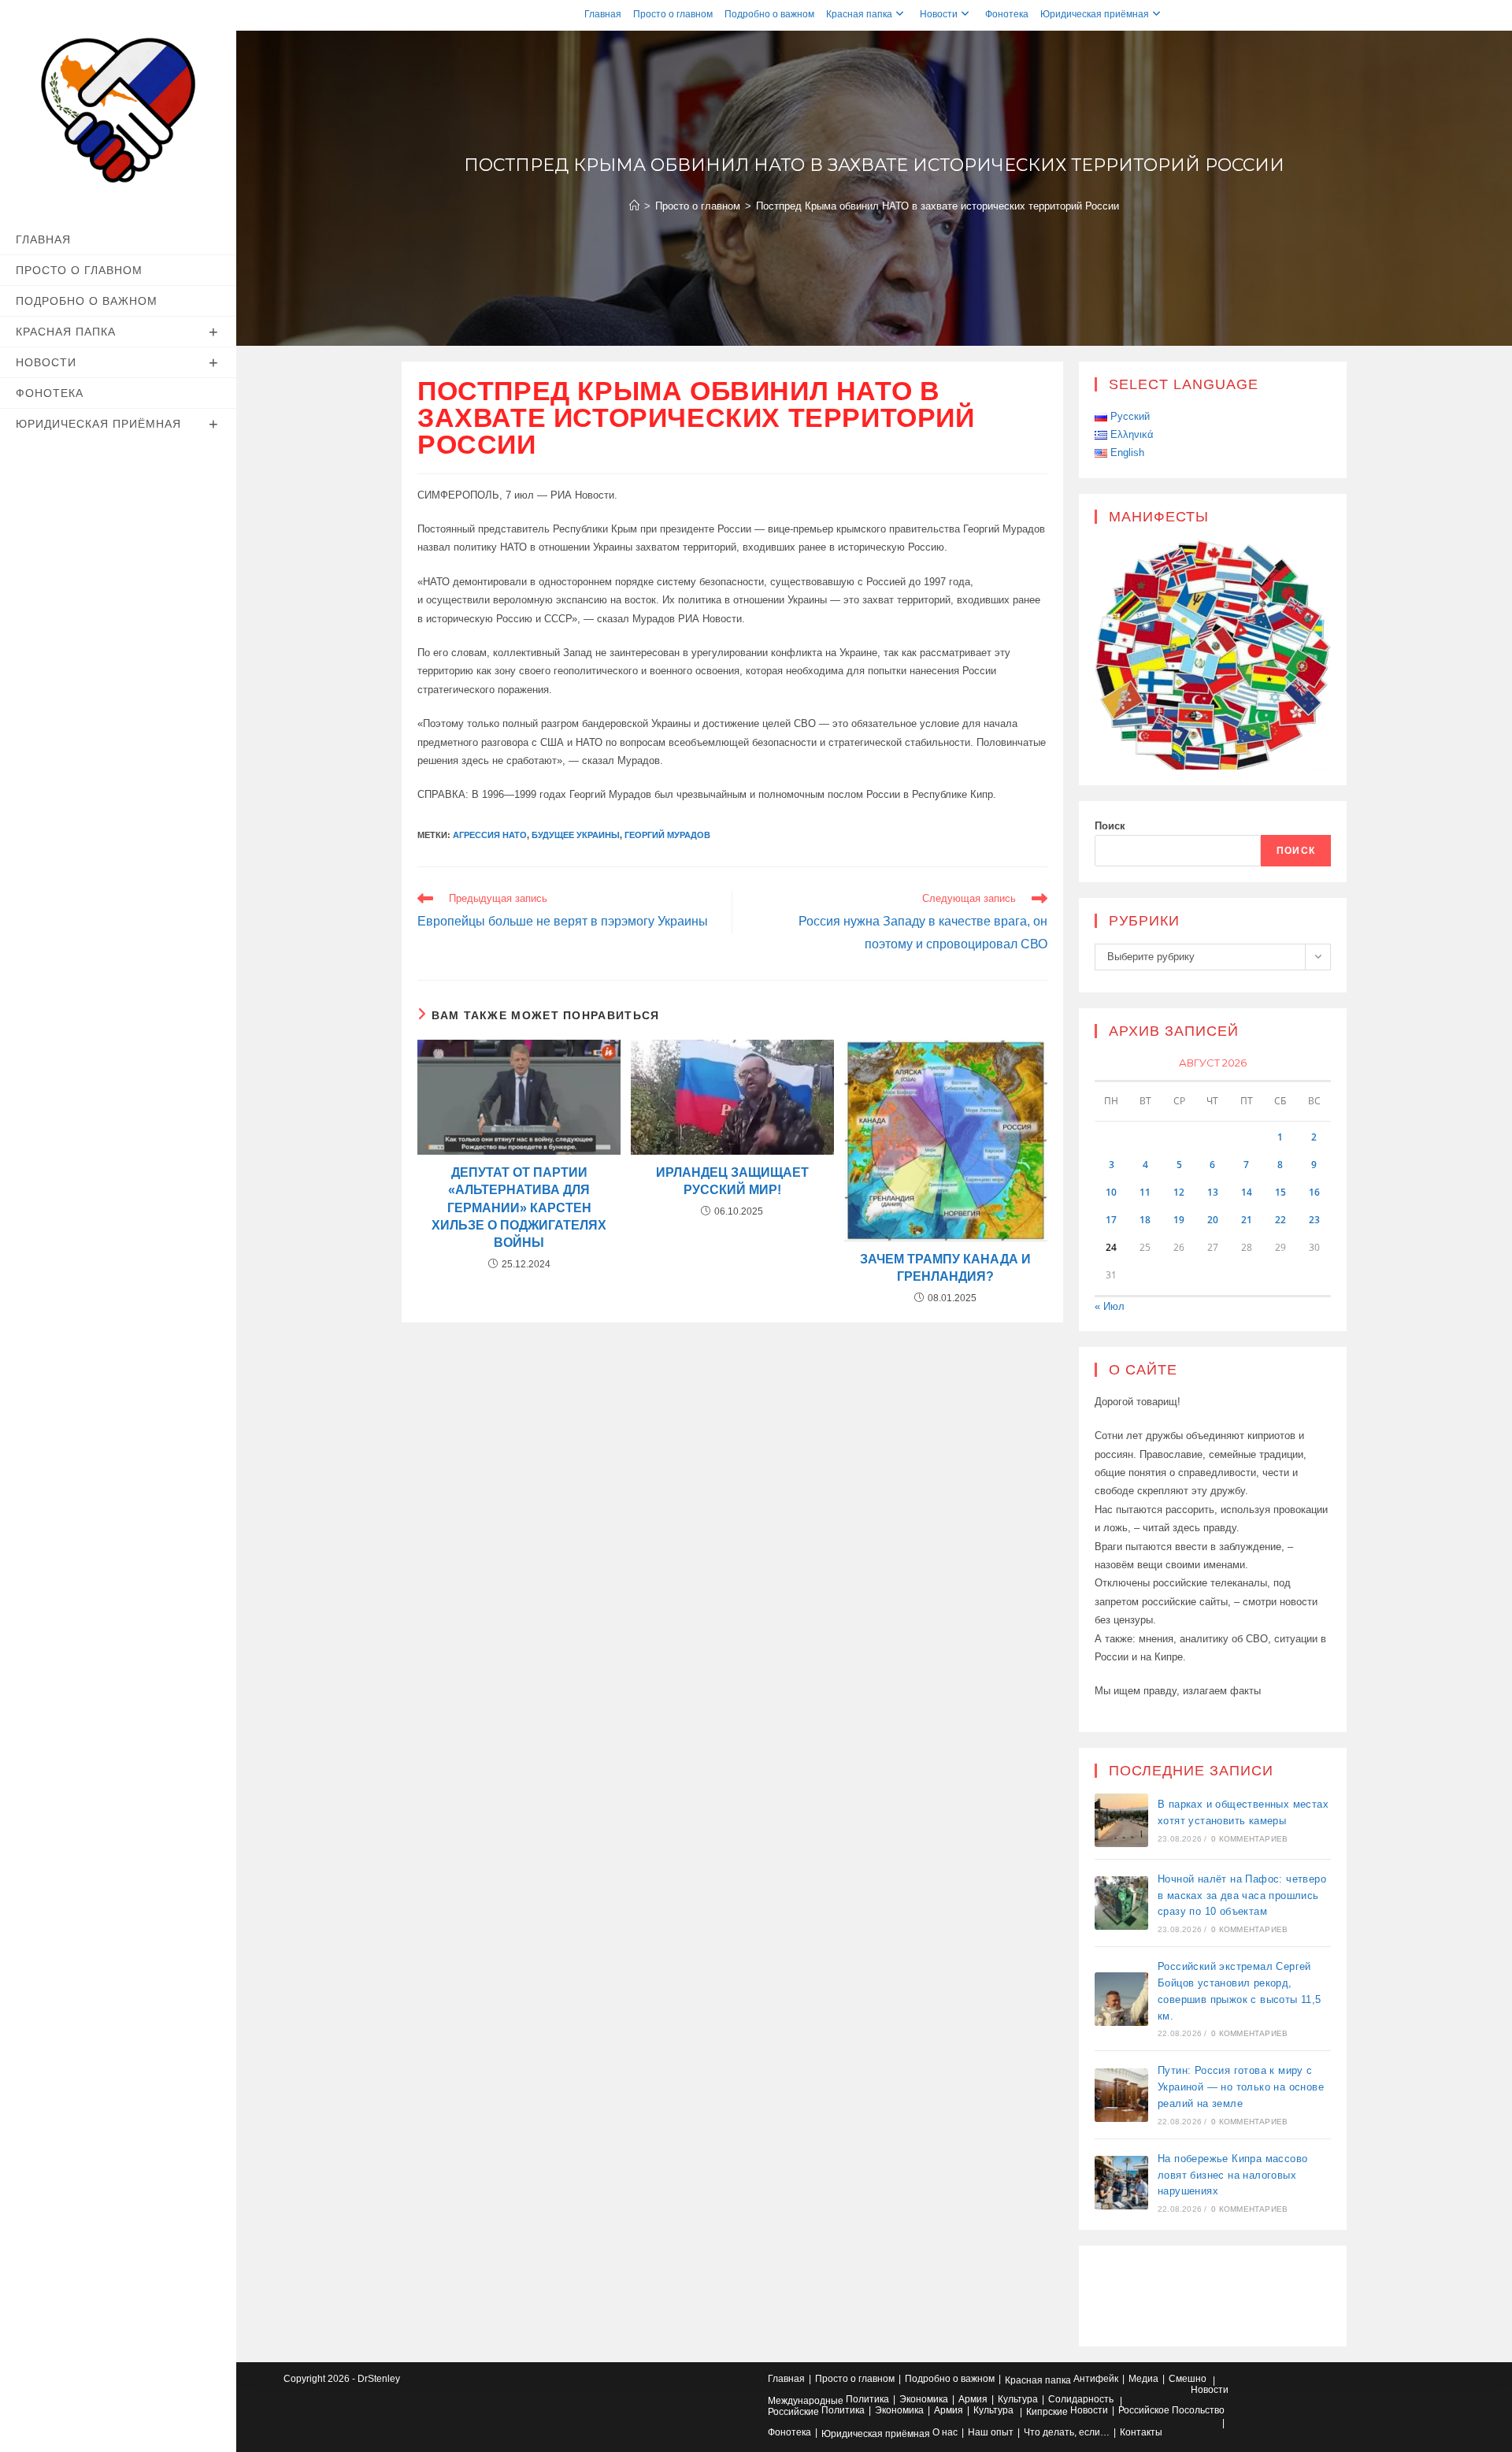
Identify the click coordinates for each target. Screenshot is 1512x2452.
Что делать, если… (1067, 2432)
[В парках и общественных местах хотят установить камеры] (1121, 1820)
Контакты (1141, 2432)
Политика (867, 2399)
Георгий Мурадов (667, 835)
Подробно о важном (769, 14)
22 (1280, 1220)
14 (1247, 1192)
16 (1314, 1192)
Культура (1018, 2399)
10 (1111, 1192)
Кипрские (1047, 2412)
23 (1314, 1220)
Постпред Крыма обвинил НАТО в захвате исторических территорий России (938, 206)
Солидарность (1081, 2399)
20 (1213, 1220)
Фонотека (1007, 14)
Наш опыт (991, 2432)
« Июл (1110, 1306)
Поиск (1110, 826)
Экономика (924, 2399)
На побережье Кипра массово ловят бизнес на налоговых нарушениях (1232, 2175)
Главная (603, 14)
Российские (793, 2412)
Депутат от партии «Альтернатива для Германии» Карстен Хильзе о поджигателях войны (519, 1208)
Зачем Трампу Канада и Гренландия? (945, 1268)
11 (1145, 1192)
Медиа (1143, 2379)
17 (1111, 1220)
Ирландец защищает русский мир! (732, 1181)
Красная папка (859, 14)
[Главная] (634, 206)
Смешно (1188, 2379)
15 (1280, 1192)
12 (1179, 1192)
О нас (945, 2432)
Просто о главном (673, 14)
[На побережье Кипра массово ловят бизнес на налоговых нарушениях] (1121, 2183)
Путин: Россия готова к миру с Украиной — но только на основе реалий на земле (1241, 2087)
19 (1179, 1220)
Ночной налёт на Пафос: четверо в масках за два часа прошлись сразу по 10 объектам (1242, 1896)
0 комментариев (1249, 1839)
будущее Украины (576, 835)
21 (1247, 1220)
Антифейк (1096, 2379)
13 (1213, 1192)
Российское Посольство (1171, 2410)
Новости (939, 14)
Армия (973, 2399)
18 (1145, 1220)
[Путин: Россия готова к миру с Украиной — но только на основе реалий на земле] (1121, 2095)
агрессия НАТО (490, 835)
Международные (806, 2401)
